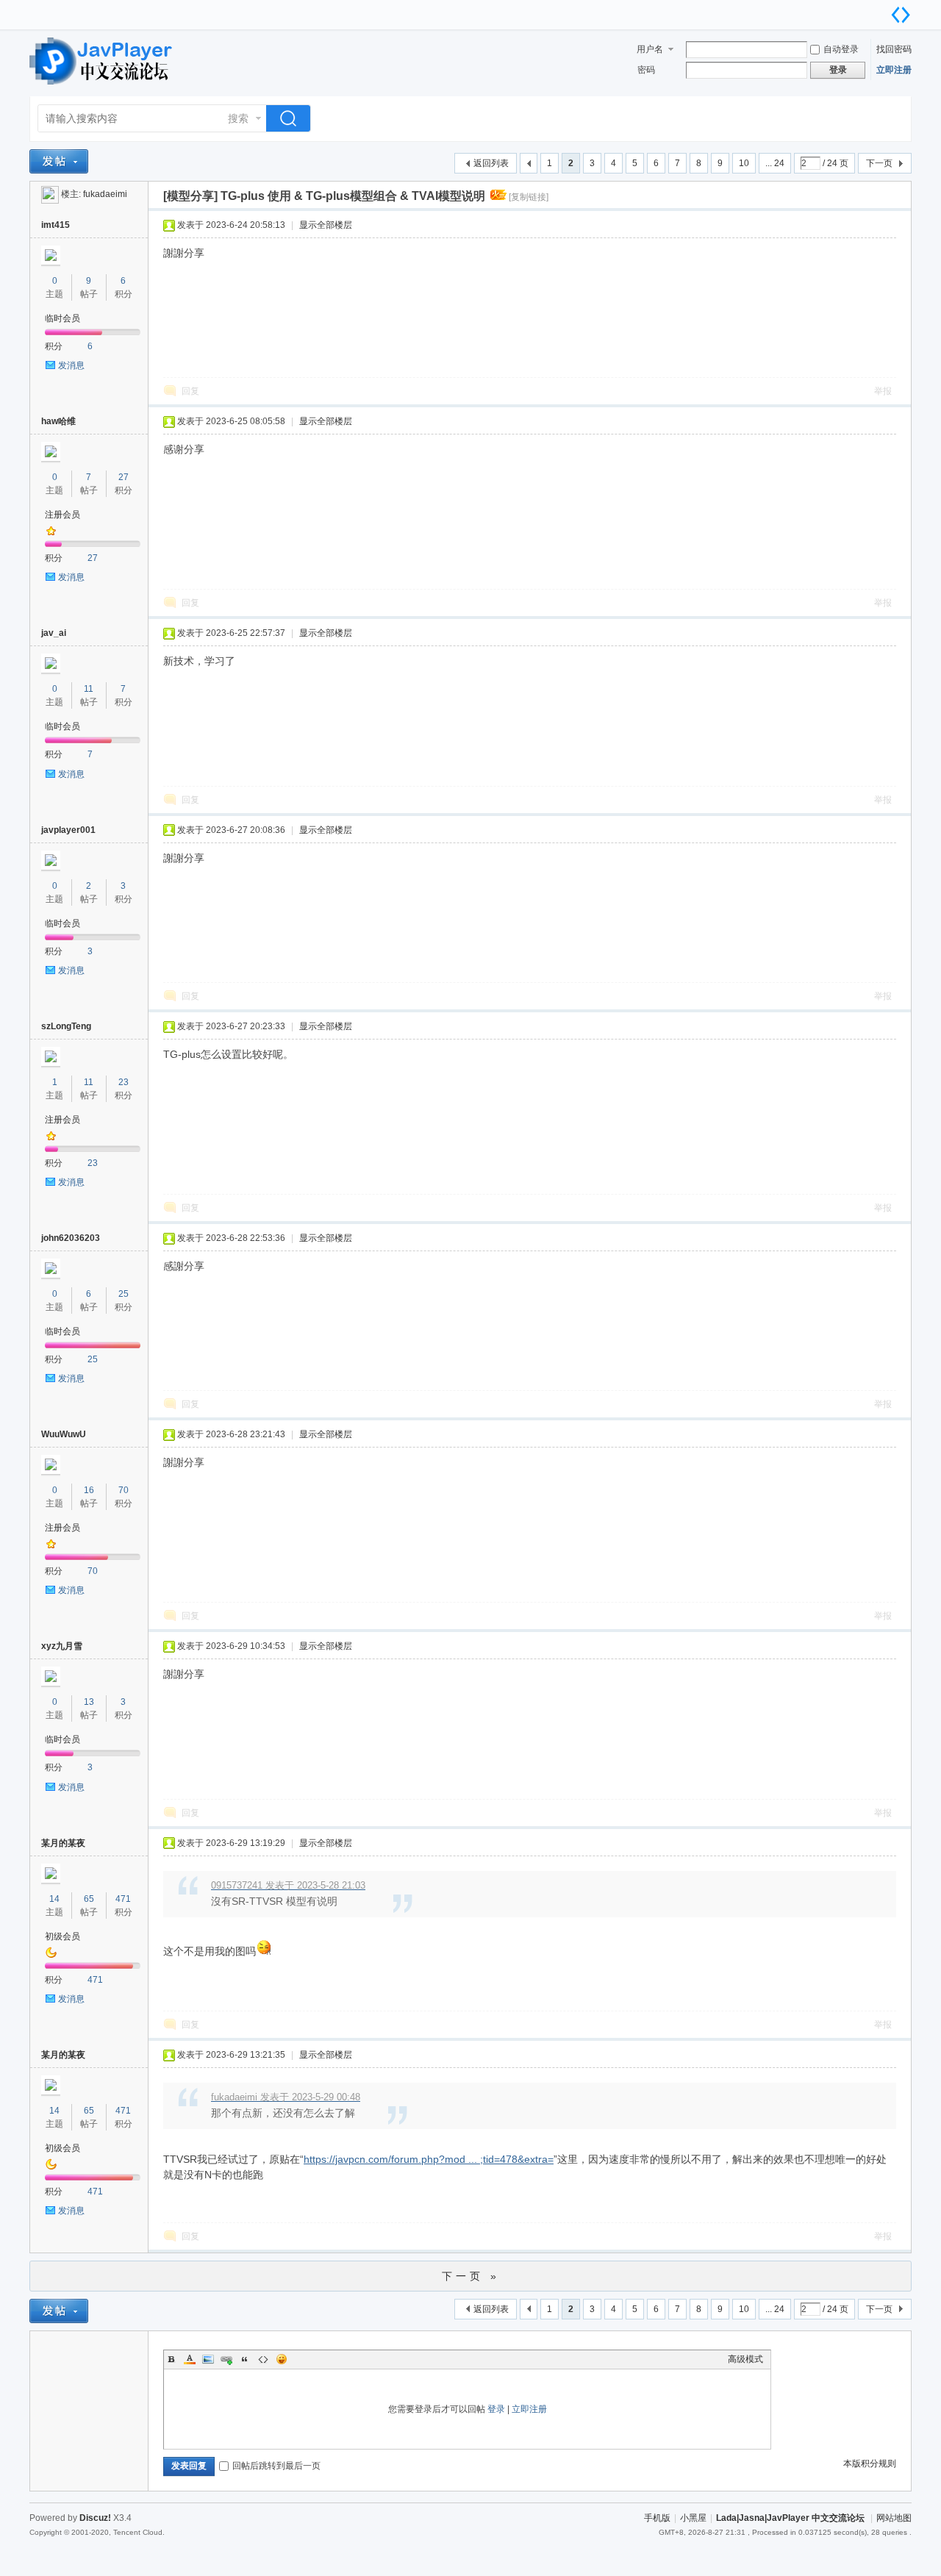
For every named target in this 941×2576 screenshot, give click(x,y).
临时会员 (62, 318)
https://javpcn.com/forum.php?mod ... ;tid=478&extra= (429, 2159)
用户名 (650, 49)
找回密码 (894, 49)
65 (89, 1899)
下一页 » (471, 2276)
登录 (496, 2409)
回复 (190, 391)
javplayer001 (68, 830)
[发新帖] (59, 161)
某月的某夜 (63, 1843)
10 (744, 163)
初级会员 (62, 1936)
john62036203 (71, 1238)
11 (89, 689)
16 (89, 1490)
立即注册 (894, 70)
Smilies (282, 2359)
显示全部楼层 (326, 225)
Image (208, 2359)
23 (124, 1082)
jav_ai (54, 633)
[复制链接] (529, 197)
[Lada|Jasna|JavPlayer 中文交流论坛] (103, 87)
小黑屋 (693, 2518)
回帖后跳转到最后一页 (276, 2466)
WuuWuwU (64, 1434)
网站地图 (894, 2518)
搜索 (238, 118)
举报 (883, 391)
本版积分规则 (870, 2464)
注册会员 (62, 515)
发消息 (71, 365)
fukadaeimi (105, 194)
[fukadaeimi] (50, 194)
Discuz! (95, 2518)
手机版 (657, 2518)
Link (226, 2359)
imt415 (56, 225)
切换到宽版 (901, 15)
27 (124, 477)
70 (124, 1490)
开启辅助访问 (886, 10)
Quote (245, 2359)
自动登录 (841, 49)
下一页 (879, 163)
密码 (646, 70)
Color (190, 2359)
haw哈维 (58, 421)
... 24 (775, 163)
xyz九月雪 (62, 1646)
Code (263, 2359)
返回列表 (491, 163)
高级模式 (745, 2359)
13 (89, 1702)
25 (124, 1294)
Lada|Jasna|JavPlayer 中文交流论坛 (790, 2518)
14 (54, 1899)
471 (123, 1899)
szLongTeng (66, 1026)
